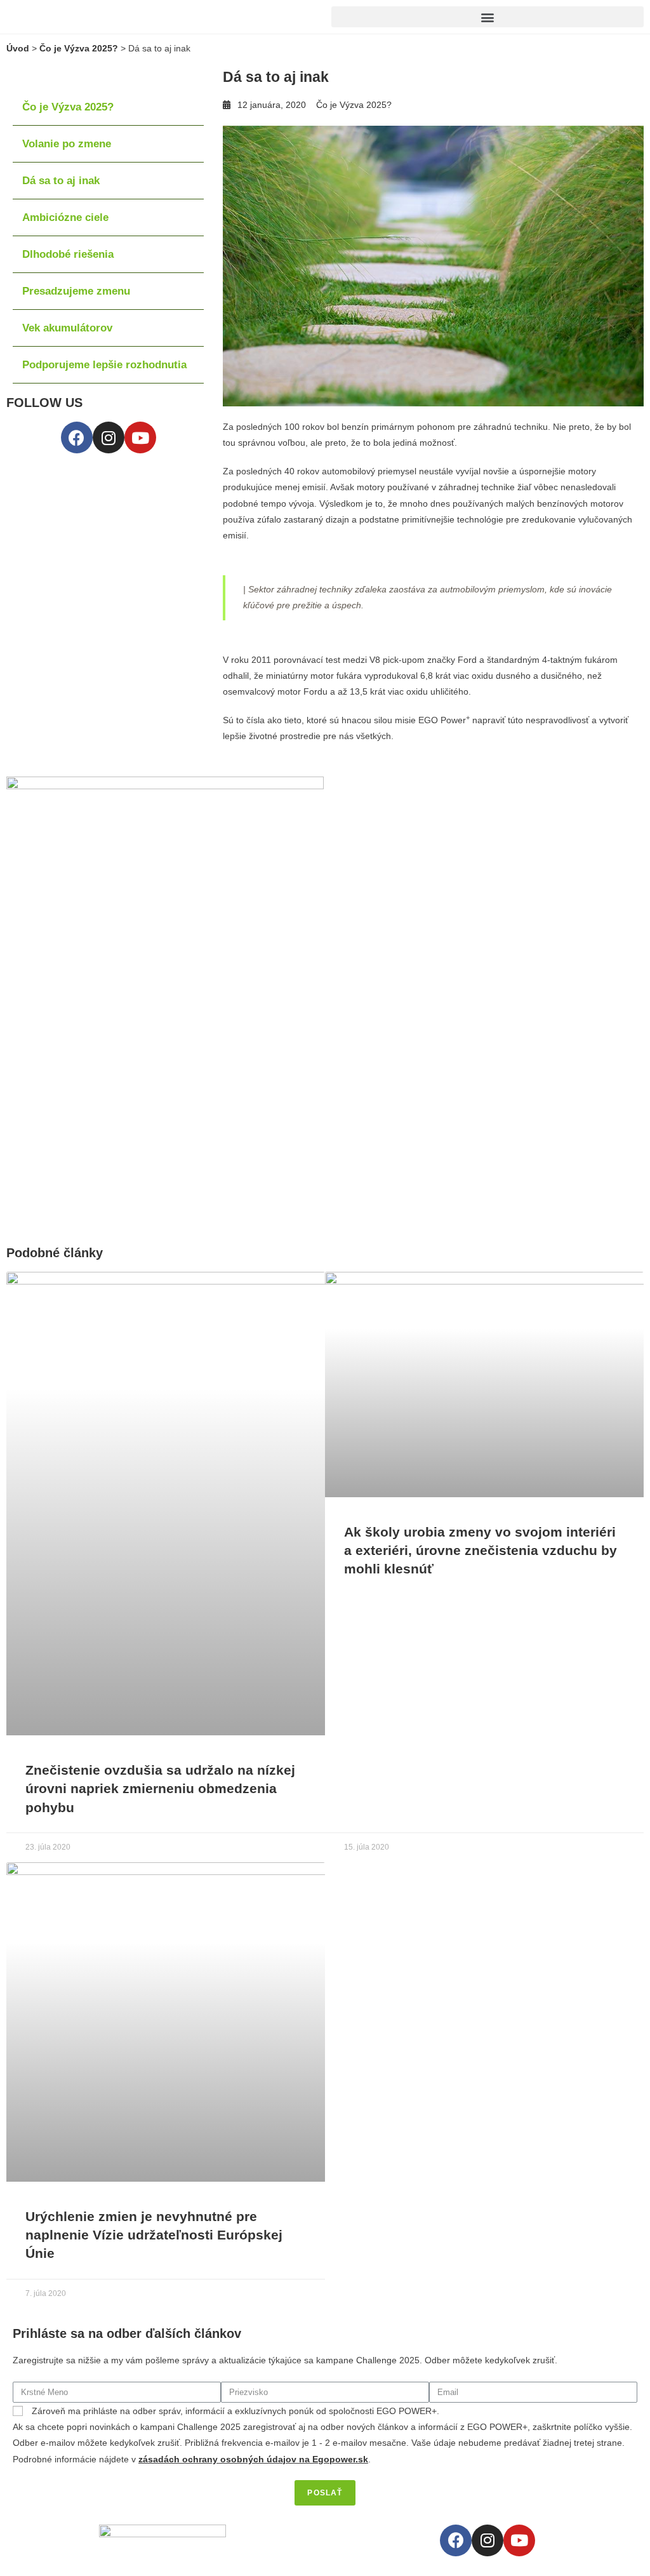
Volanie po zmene (67, 144)
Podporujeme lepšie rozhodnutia (104, 365)
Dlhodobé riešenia (68, 254)
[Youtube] (140, 437)
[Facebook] (77, 437)
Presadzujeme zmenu (76, 291)
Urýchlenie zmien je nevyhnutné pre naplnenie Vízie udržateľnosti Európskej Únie (154, 2235)
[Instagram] (109, 437)
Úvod (18, 48)
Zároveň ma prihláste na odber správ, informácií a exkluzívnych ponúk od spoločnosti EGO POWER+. (235, 2411)
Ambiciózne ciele (65, 217)
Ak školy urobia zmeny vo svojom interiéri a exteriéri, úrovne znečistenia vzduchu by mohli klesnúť (481, 1551)
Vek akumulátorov (67, 328)
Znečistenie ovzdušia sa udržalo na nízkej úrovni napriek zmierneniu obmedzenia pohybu (160, 1789)
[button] (487, 17)
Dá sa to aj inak (61, 181)
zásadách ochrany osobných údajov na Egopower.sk (253, 2459)
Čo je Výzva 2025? (79, 48)
